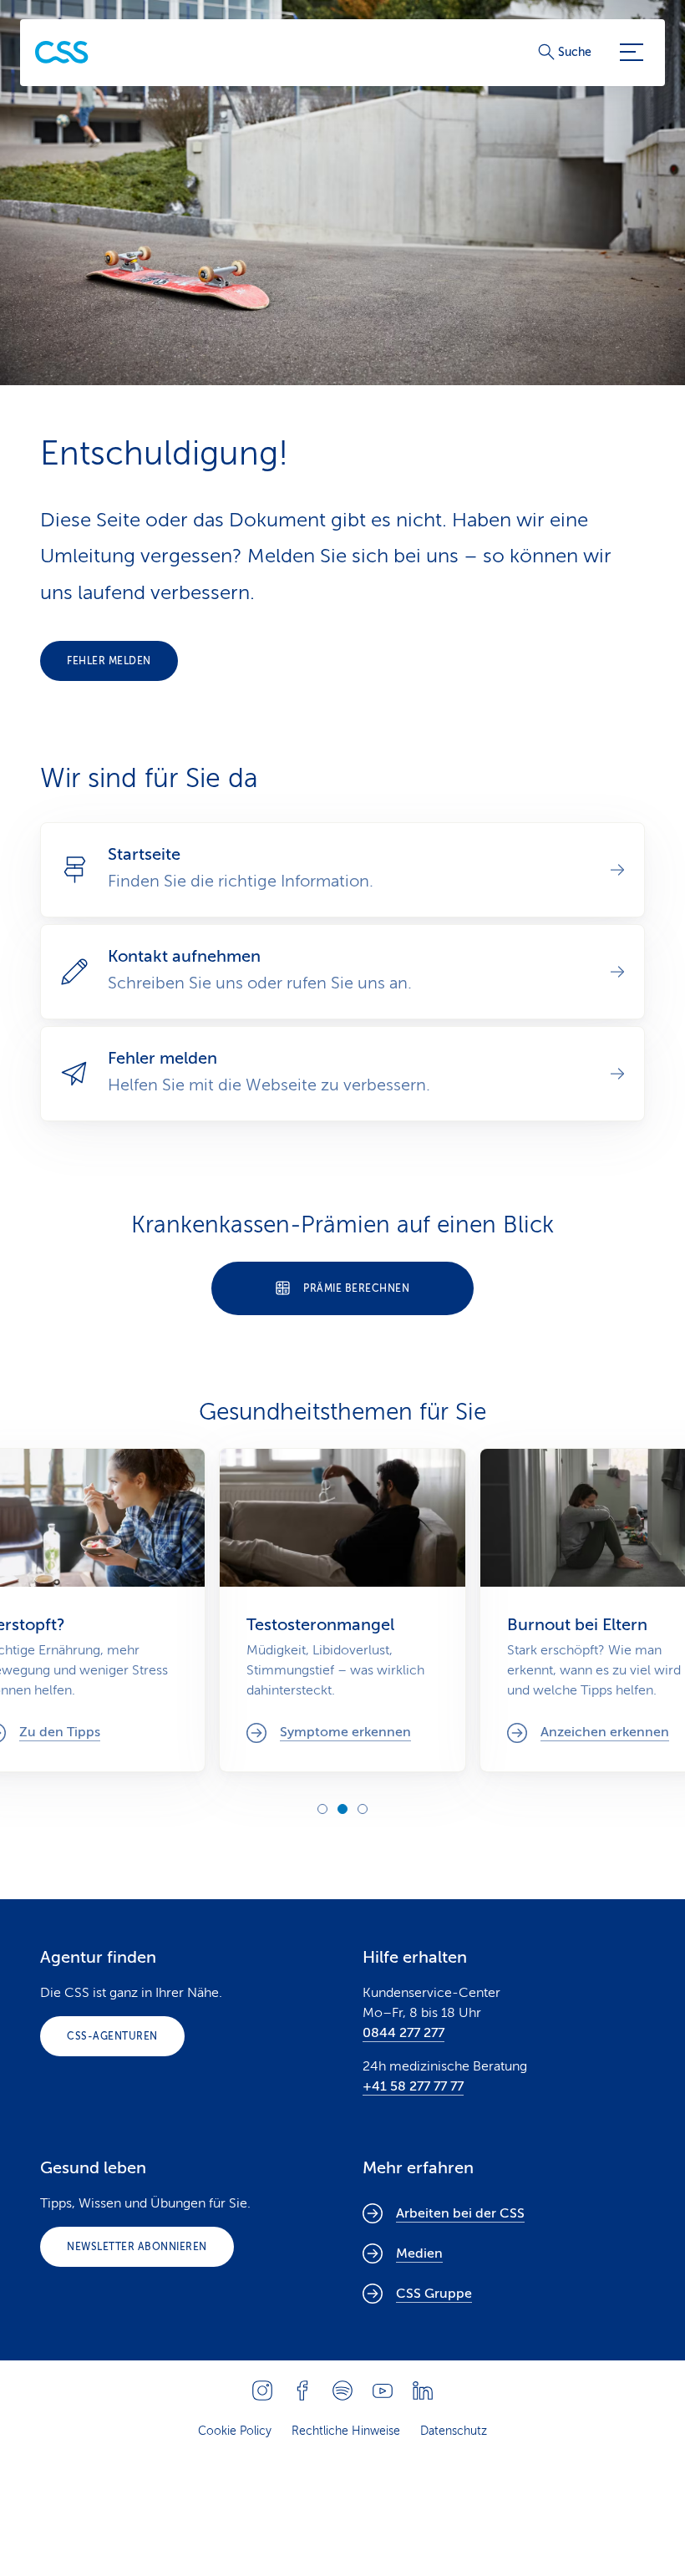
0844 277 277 (403, 2033)
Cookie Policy (235, 2431)
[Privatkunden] (62, 52)
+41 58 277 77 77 (413, 2086)
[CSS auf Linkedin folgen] (423, 2391)
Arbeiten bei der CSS (460, 2213)
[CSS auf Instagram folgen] (262, 2391)
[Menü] (632, 53)
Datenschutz (454, 2431)
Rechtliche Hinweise (346, 2431)
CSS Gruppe (434, 2294)
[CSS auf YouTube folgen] (383, 2391)
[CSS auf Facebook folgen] (302, 2391)
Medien (419, 2253)
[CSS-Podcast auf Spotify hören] (342, 2391)
